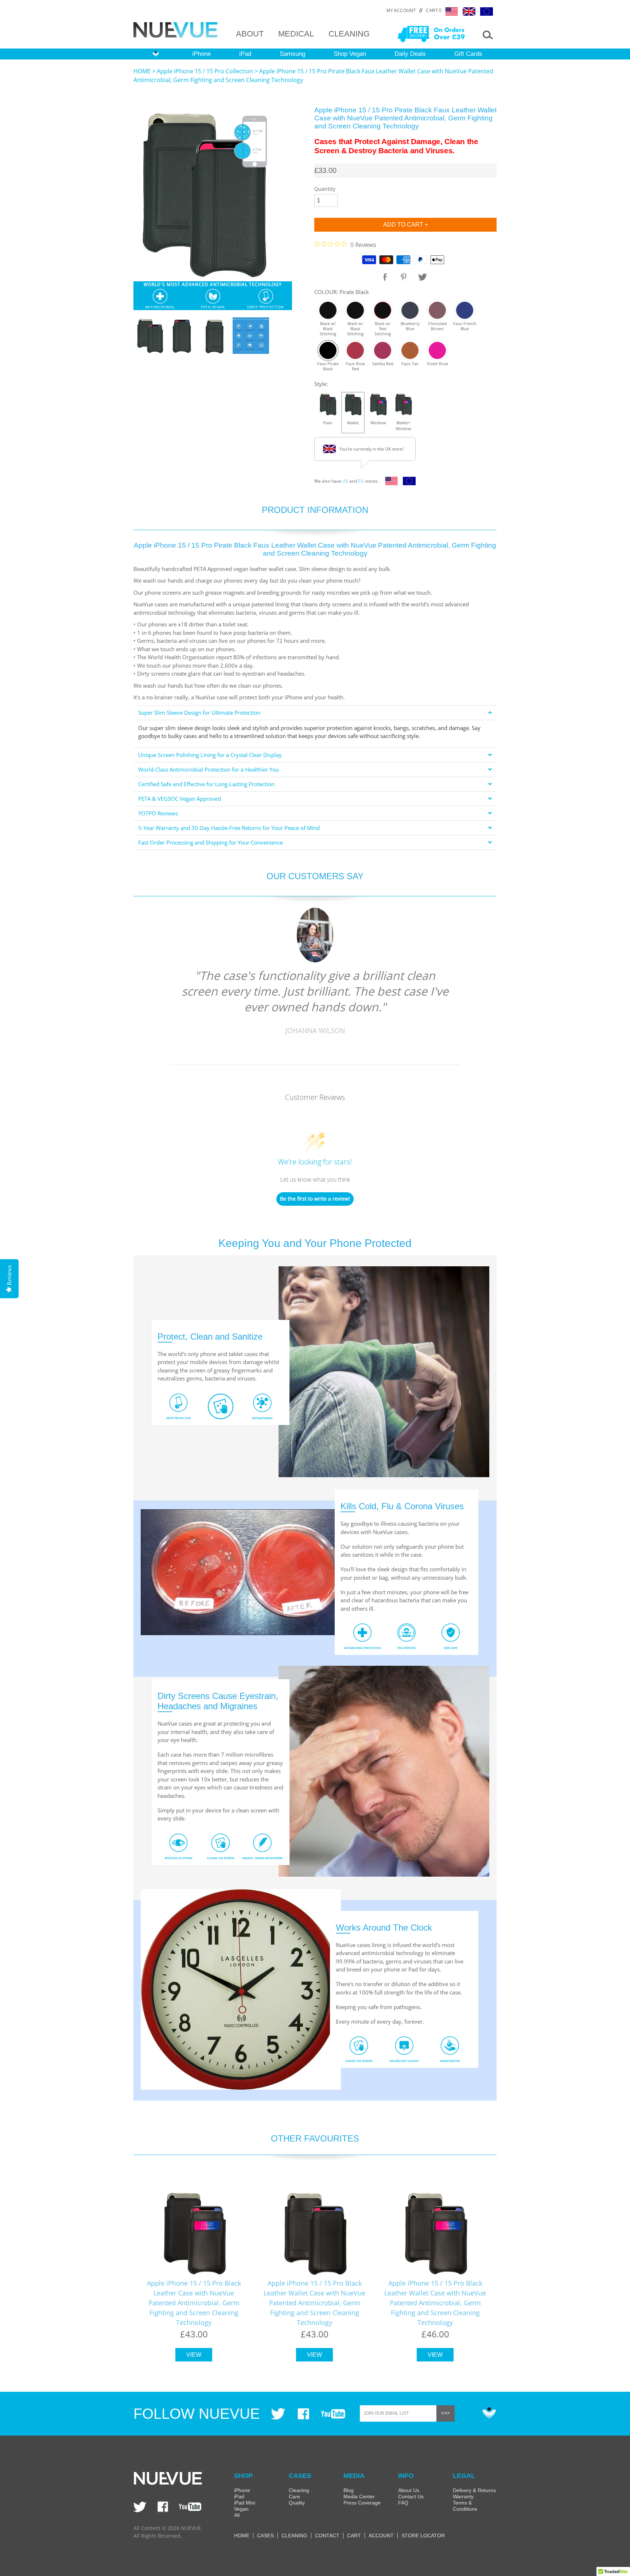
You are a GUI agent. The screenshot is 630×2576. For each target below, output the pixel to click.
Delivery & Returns (474, 2490)
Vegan (241, 2509)
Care (294, 2496)
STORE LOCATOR (423, 2536)
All (237, 2515)
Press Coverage (362, 2503)
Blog (349, 2490)
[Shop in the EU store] (407, 483)
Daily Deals (410, 54)
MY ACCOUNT (401, 11)
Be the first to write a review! (315, 1199)
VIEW (194, 2355)
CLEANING (349, 34)
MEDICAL (296, 34)
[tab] (315, 713)
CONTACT (327, 2536)
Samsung (292, 54)
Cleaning (299, 2490)
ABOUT (250, 34)
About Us (409, 2490)
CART (354, 2536)
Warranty (463, 2496)
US (345, 481)
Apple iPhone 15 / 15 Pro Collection (205, 71)
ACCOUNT (381, 2536)
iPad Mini (245, 2503)
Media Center (359, 2496)
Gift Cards (468, 54)
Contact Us (411, 2496)
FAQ (403, 2503)
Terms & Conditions (465, 2506)
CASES (265, 2536)
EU (361, 481)
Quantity (325, 189)
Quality (297, 2503)
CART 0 (434, 11)
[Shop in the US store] (390, 483)
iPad (245, 54)
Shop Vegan (350, 54)
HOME (142, 71)
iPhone (201, 54)
